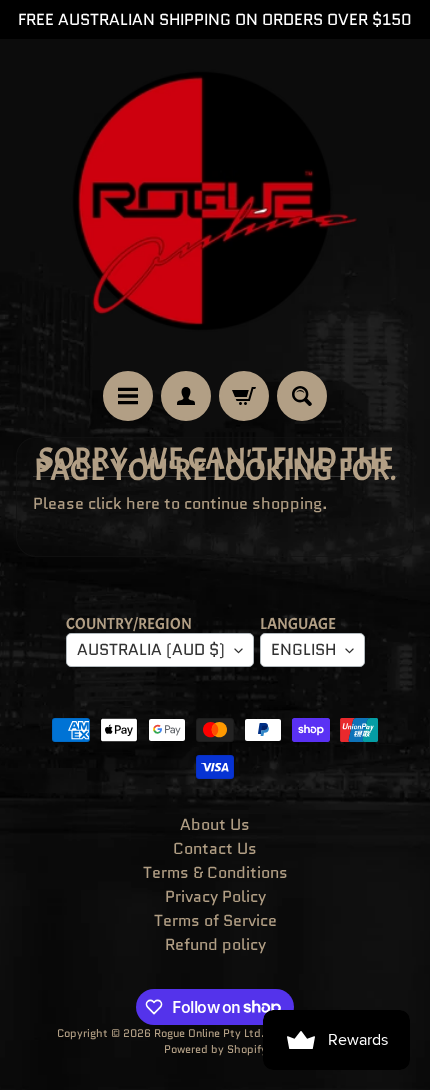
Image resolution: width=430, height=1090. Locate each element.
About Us (215, 824)
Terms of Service (215, 920)
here (143, 503)
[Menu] (128, 396)
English (303, 649)
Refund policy (215, 944)
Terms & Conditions (215, 872)
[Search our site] (302, 396)
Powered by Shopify (215, 1049)
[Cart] (244, 396)
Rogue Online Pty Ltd (207, 1033)
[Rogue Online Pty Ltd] (215, 205)
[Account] (186, 396)
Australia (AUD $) (151, 649)
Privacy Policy (215, 896)
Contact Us (215, 848)
